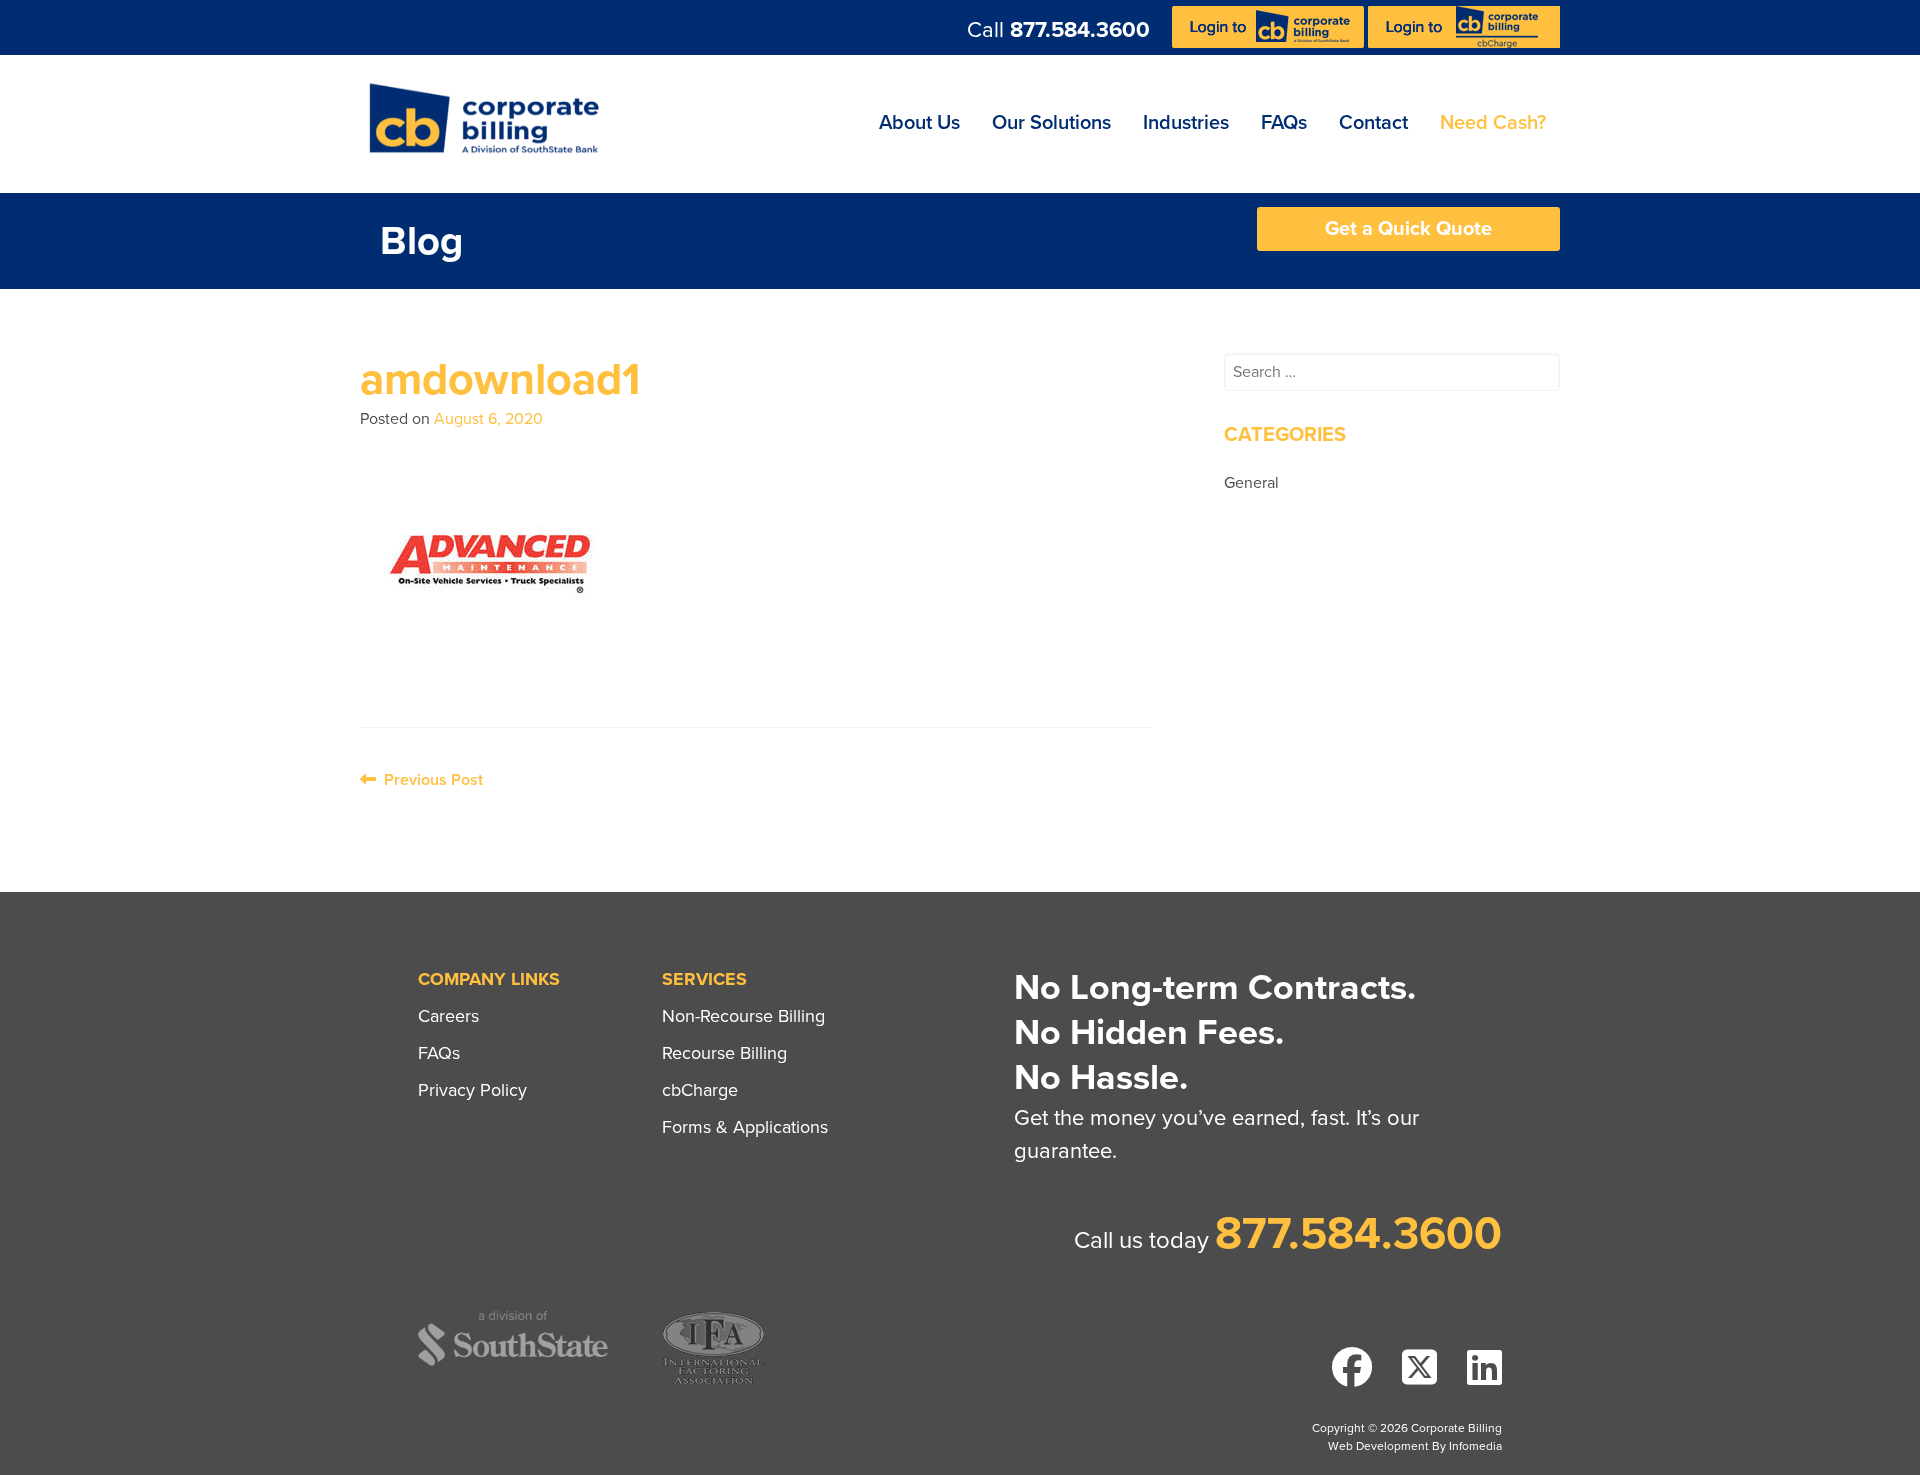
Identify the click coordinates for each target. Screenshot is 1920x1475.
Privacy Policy (472, 1090)
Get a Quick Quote (1408, 229)
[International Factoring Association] (713, 1381)
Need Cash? (1493, 123)
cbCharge (700, 1090)
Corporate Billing (491, 124)
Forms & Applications (745, 1127)
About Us (919, 123)
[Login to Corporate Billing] (1270, 43)
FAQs (1284, 123)
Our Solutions (1051, 123)
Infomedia (1475, 1446)
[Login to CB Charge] (1464, 43)
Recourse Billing (724, 1053)
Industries (1186, 123)
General (1251, 483)
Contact (1373, 123)
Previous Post (429, 780)
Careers (448, 1016)
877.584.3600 (1080, 30)
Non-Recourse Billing (743, 1016)
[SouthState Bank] (513, 1362)
